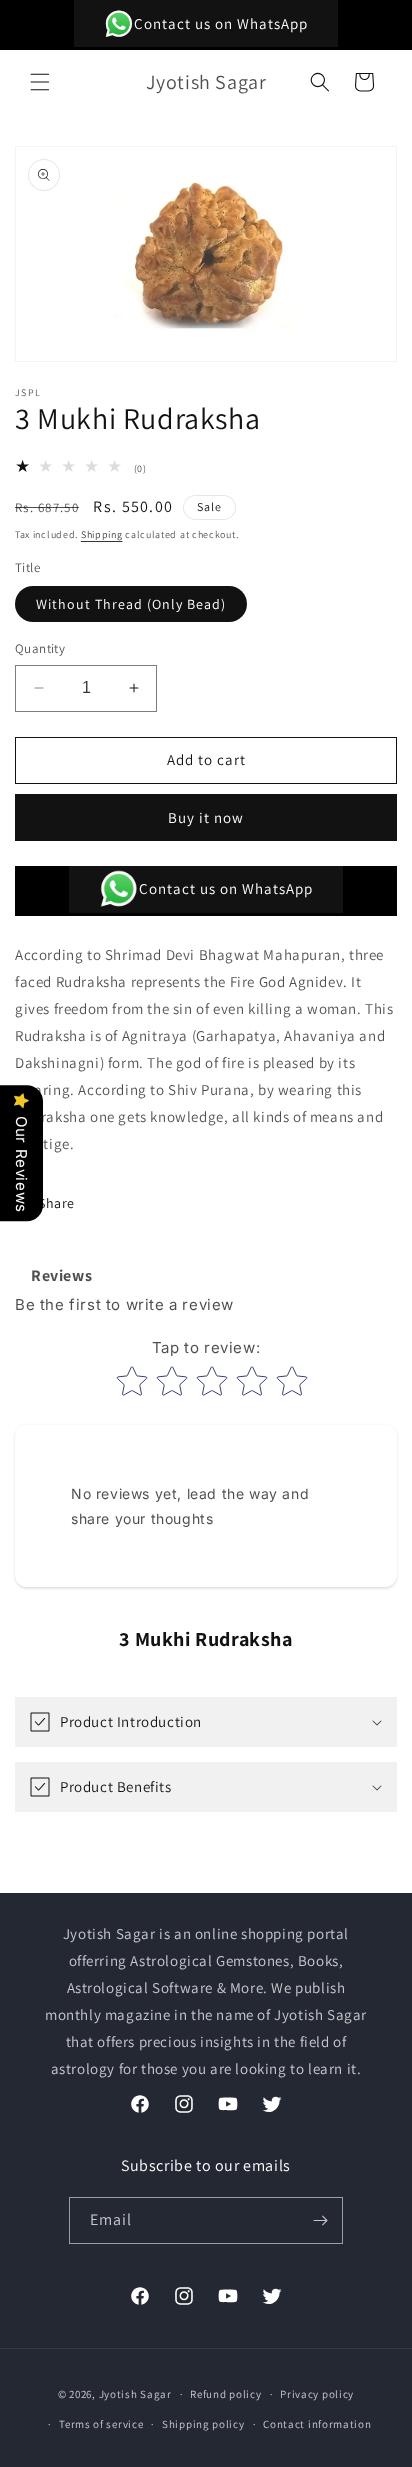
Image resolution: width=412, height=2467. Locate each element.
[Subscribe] (320, 2220)
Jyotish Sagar (135, 2394)
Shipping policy (203, 2424)
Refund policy (225, 2394)
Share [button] (56, 1203)
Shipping (102, 534)
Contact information (317, 2424)
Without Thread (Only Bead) (131, 604)
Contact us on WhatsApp (221, 23)
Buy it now (206, 817)
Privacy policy (317, 2394)
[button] (40, 82)
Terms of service (101, 2424)
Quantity (40, 648)
